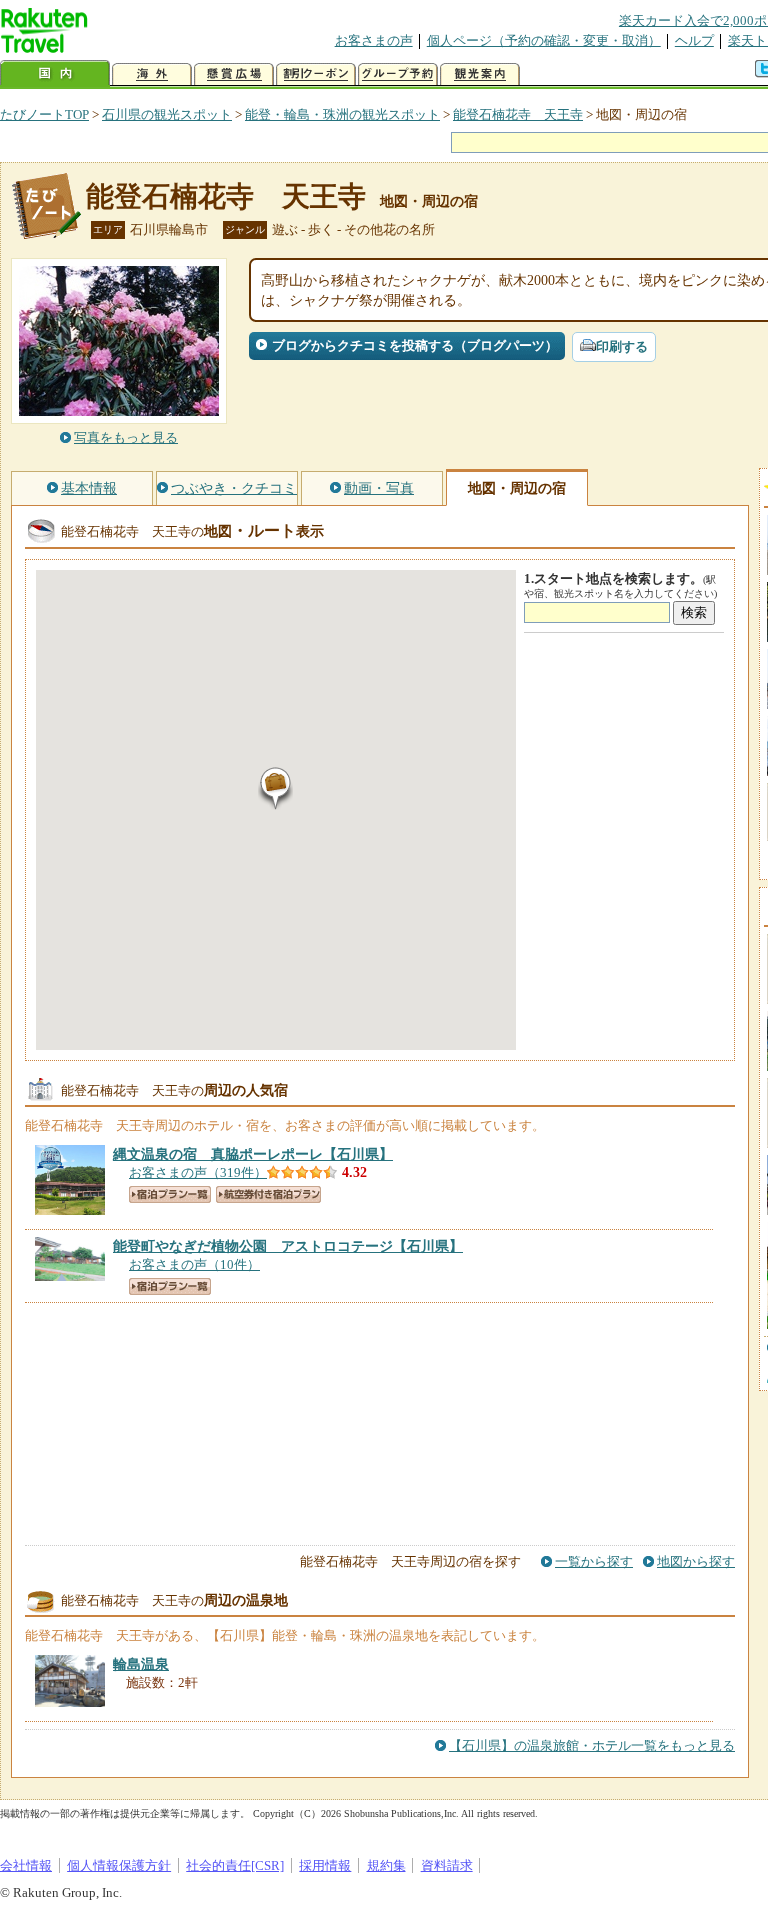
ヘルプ (694, 40)
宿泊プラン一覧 (170, 1194)
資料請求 (447, 1865)
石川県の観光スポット (167, 114)
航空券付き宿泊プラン (268, 1194)
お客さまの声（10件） (194, 1264)
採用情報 (325, 1865)
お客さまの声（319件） (198, 1172)
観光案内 (480, 74)
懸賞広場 (234, 74)
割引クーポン (316, 74)
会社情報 (26, 1865)
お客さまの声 (374, 40)
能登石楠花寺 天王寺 (518, 114)
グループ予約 (398, 74)
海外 (152, 74)
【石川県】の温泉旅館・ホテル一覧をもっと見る (592, 1745)
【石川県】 (253, 1154)
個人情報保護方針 (119, 1865)
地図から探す (696, 1561)
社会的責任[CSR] (235, 1865)
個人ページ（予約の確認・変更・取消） (544, 40)
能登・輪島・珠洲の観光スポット (342, 114)
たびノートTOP (44, 114)
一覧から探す (594, 1561)
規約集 (386, 1865)
